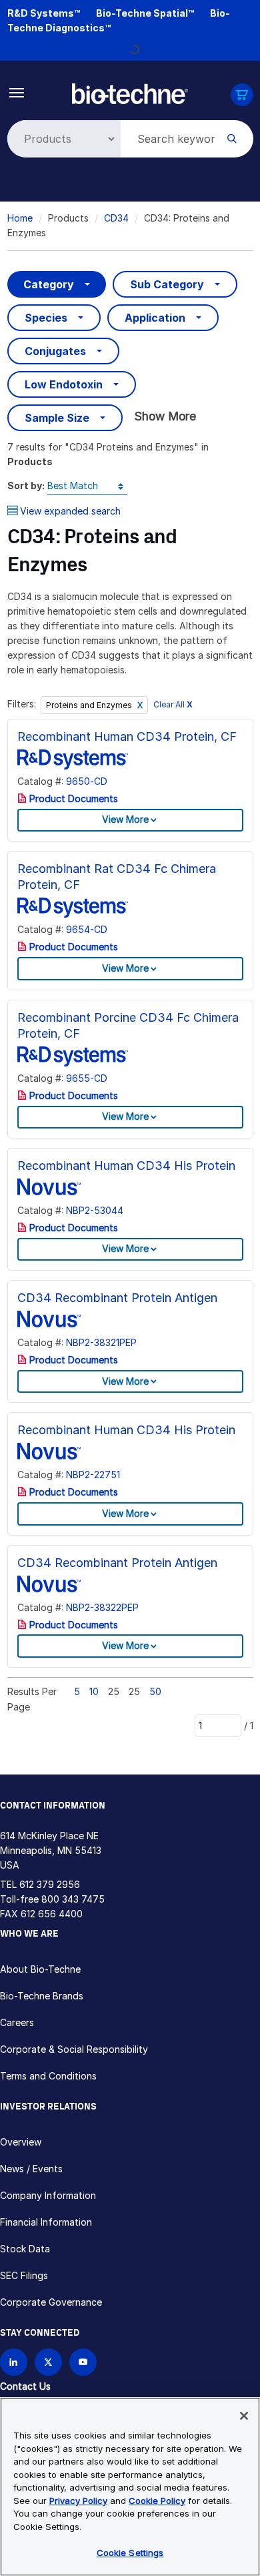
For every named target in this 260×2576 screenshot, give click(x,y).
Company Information (48, 2195)
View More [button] (125, 819)
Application (155, 318)
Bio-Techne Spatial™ (145, 13)
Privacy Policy (78, 2501)
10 (94, 1691)
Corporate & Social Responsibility (74, 2049)
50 (155, 1691)
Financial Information (46, 2222)
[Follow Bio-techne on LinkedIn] (14, 2362)
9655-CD (87, 1078)
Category (49, 284)
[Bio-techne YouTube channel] (83, 2362)
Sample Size (57, 418)
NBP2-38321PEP (101, 1342)
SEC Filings (24, 2275)
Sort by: (26, 486)
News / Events (31, 2169)
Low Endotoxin (64, 384)
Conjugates (55, 351)
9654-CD (87, 929)
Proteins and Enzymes (90, 705)
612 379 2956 (50, 1884)
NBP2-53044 (95, 1210)
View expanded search (70, 511)
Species (46, 318)
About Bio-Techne (40, 1969)
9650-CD (87, 781)
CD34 (116, 218)
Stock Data (25, 2249)
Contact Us (25, 2386)
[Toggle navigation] (17, 92)
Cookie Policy (157, 2501)
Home (20, 218)
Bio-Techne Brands (42, 1996)
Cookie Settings (130, 2553)
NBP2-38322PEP (102, 1607)
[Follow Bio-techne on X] (48, 2362)
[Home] (130, 92)
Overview (21, 2142)
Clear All (173, 704)
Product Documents (72, 798)
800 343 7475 (73, 1899)
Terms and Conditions (48, 2076)
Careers (17, 2022)
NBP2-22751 (93, 1475)
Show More (165, 416)
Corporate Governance (51, 2302)
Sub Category (167, 284)
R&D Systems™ (44, 13)
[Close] (244, 2416)
